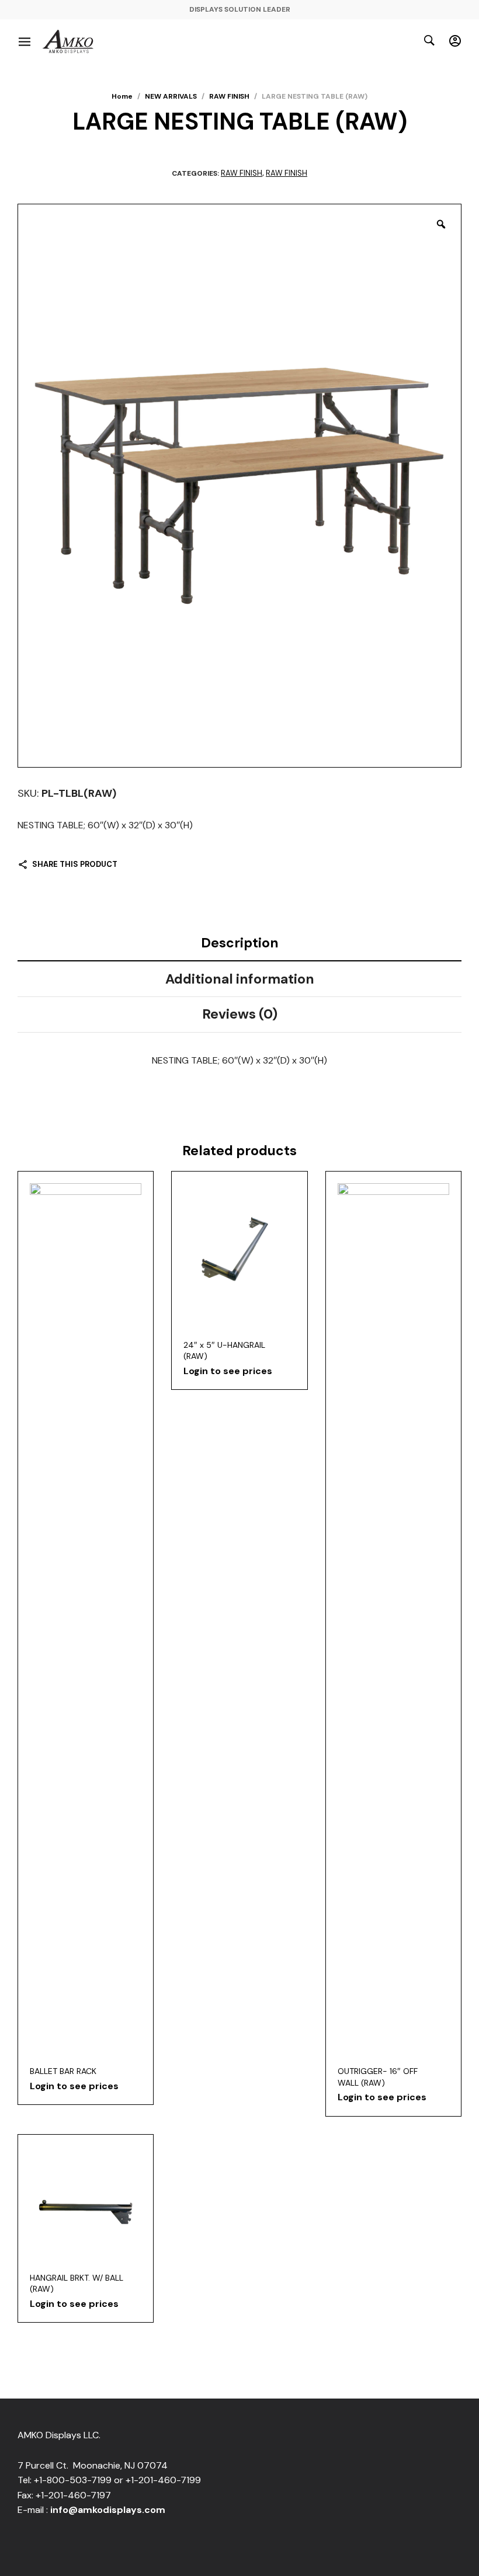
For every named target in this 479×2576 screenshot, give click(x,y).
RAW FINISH (229, 96)
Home (122, 96)
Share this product (75, 864)
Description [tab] (240, 943)
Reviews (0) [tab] (240, 1014)
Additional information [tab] (240, 979)
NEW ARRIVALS (171, 96)
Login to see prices (74, 2086)
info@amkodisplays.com (108, 2510)
